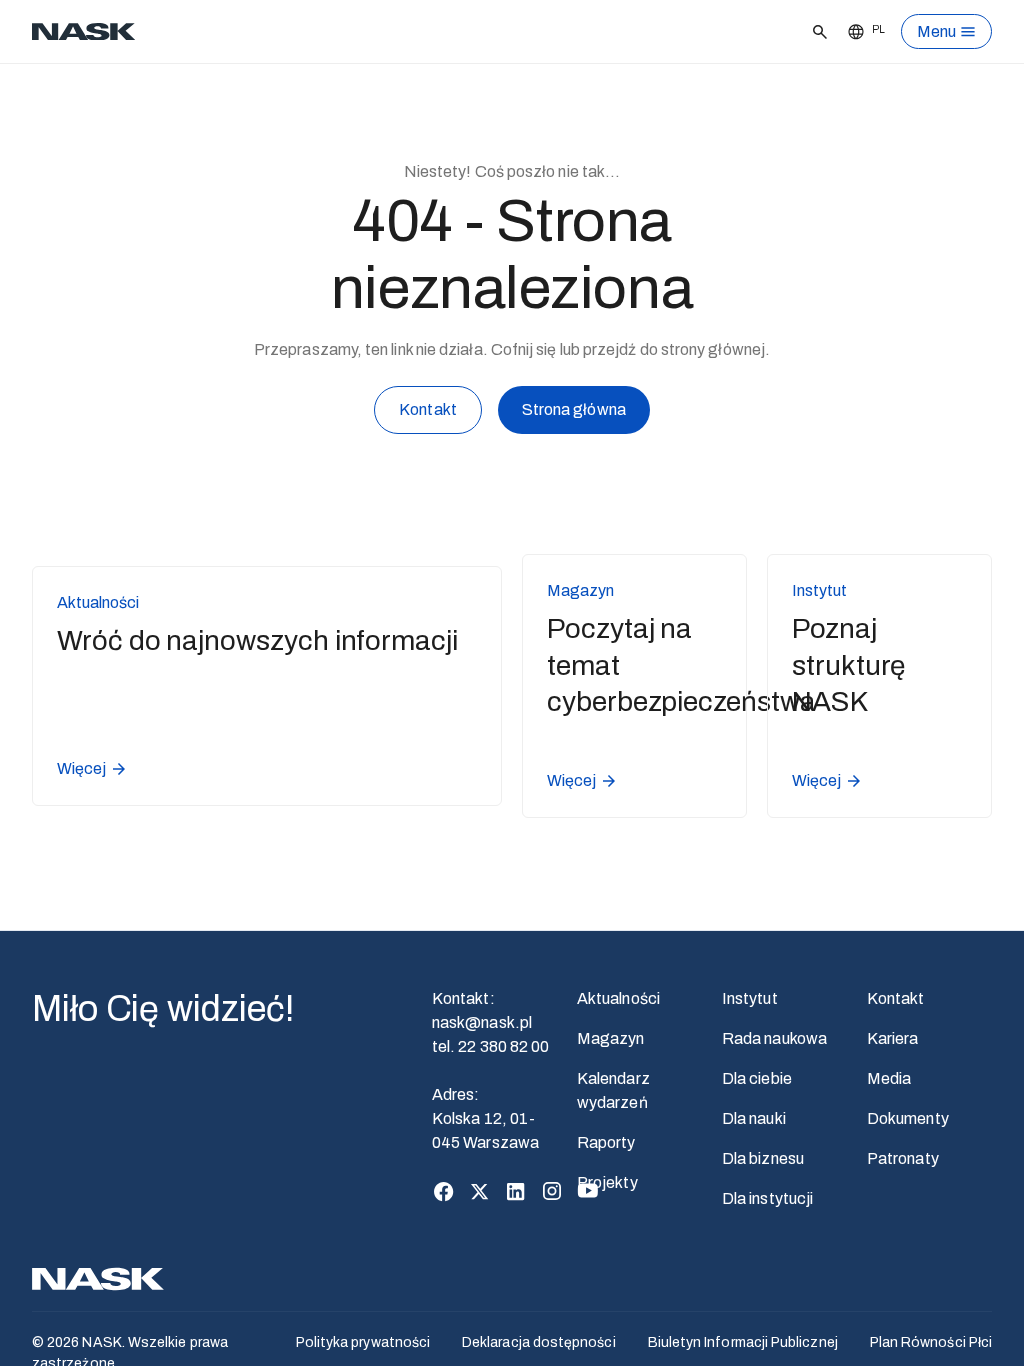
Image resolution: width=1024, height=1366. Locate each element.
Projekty (607, 1182)
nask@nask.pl (482, 1022)
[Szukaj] (815, 32)
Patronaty (903, 1158)
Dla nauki (754, 1118)
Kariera (893, 1038)
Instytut (750, 998)
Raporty (606, 1142)
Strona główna (574, 409)
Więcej (81, 768)
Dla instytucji (767, 1198)
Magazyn (611, 1038)
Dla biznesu (763, 1158)
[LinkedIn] (516, 1191)
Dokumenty (908, 1118)
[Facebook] (444, 1191)
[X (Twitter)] (480, 1191)
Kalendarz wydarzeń (613, 1090)
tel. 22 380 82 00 (490, 1046)
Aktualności (618, 998)
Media (889, 1078)
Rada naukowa (774, 1038)
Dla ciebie (757, 1078)
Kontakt (428, 409)
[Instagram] (552, 1191)
